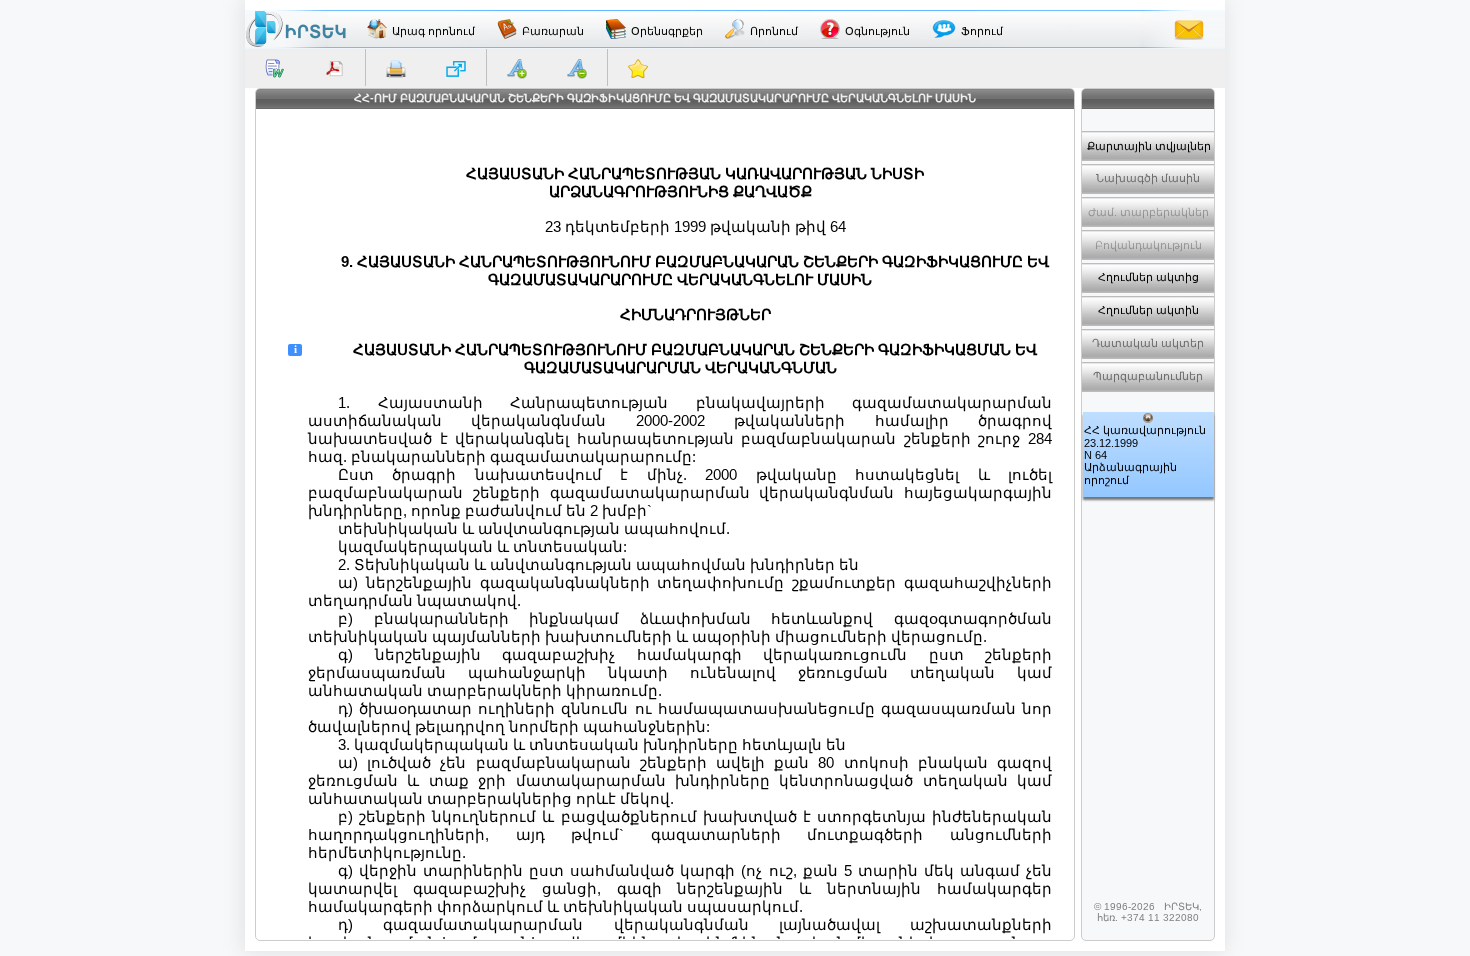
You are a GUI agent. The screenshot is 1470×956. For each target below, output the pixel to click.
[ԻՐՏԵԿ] (296, 29)
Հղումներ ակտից (1148, 277)
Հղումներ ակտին (1148, 310)
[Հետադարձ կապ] (1189, 29)
